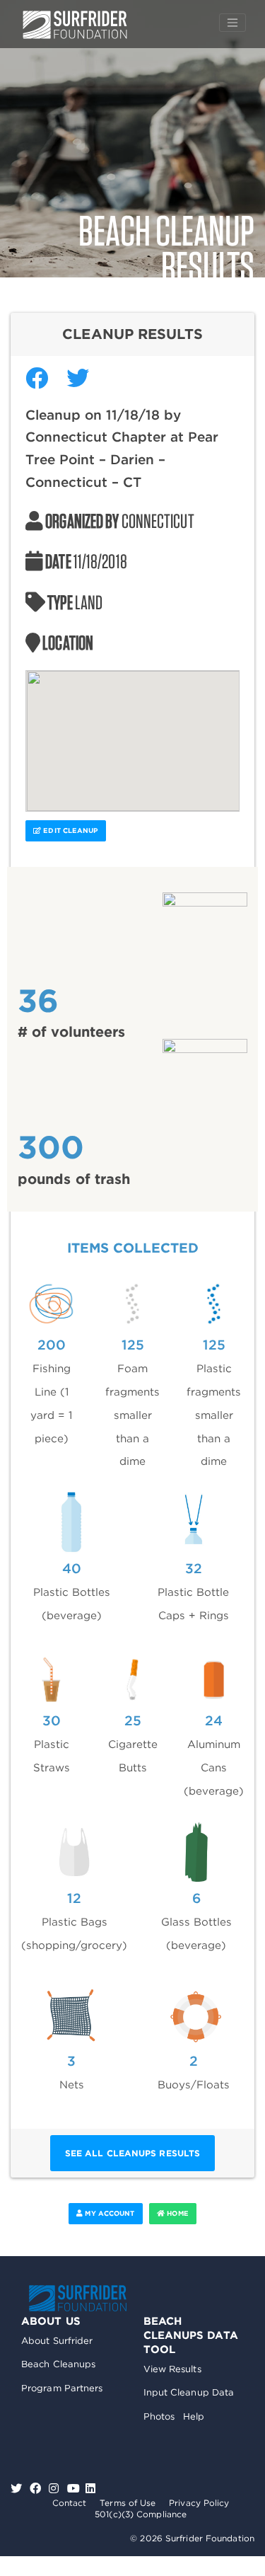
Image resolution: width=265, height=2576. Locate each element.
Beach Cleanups (58, 2364)
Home (177, 2213)
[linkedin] (90, 2489)
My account (108, 2213)
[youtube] (73, 2489)
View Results (172, 2369)
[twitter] (18, 2489)
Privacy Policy (199, 2503)
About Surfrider (57, 2341)
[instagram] (55, 2489)
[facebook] (37, 2489)
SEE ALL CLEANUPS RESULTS (132, 2153)
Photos (159, 2416)
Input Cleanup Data (189, 2392)
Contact (70, 2503)
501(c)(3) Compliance (141, 2514)
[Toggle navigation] (232, 23)
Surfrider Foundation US (75, 25)
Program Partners (62, 2388)
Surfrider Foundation (78, 2298)
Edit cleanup (69, 830)
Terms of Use (128, 2503)
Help (194, 2416)
